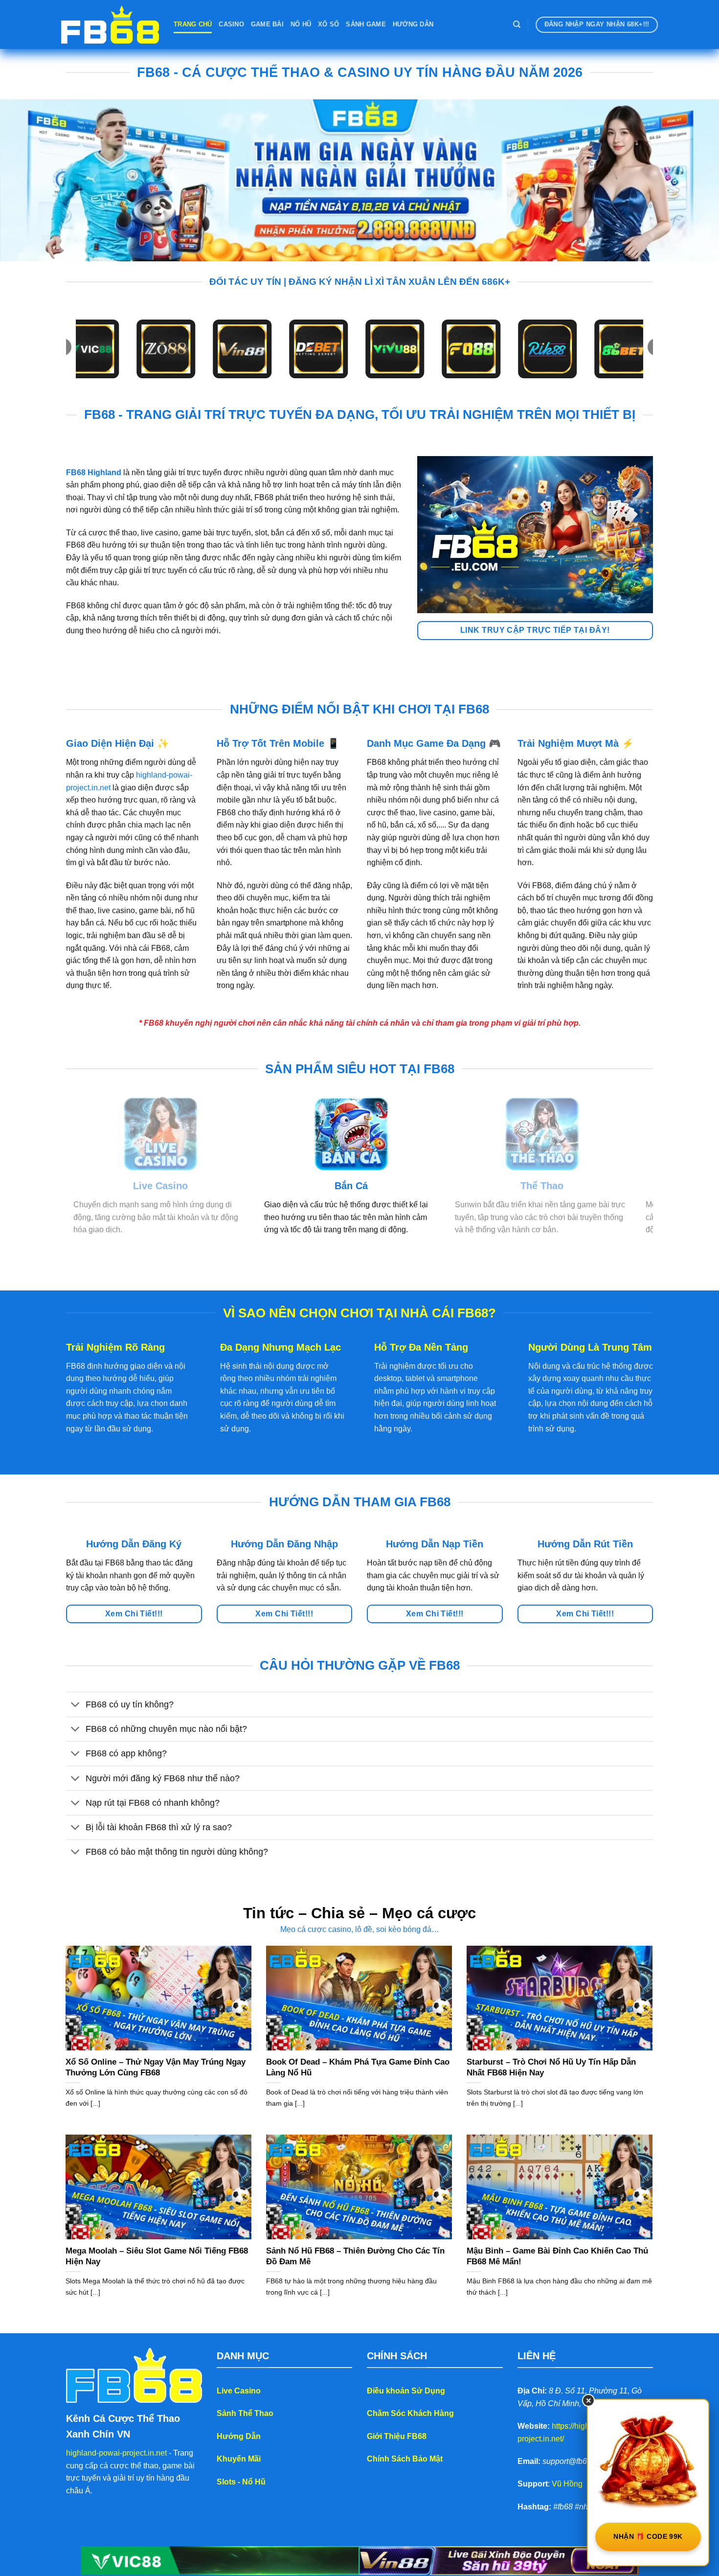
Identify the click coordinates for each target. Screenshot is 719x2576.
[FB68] (110, 25)
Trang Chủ (193, 24)
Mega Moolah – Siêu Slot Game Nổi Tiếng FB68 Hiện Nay (157, 2256)
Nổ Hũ (301, 24)
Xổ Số (328, 24)
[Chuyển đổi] (76, 1706)
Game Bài (267, 24)
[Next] (629, 1178)
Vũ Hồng (567, 2484)
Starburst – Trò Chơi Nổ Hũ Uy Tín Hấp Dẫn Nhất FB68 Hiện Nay (551, 2067)
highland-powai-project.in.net (116, 2453)
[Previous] (90, 1178)
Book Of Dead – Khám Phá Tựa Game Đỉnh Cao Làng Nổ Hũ (358, 2067)
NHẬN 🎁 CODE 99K (648, 2536)
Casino (231, 24)
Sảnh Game (366, 24)
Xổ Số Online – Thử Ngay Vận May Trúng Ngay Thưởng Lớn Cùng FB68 (156, 2067)
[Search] (517, 24)
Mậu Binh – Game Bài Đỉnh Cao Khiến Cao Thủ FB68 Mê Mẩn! (557, 2256)
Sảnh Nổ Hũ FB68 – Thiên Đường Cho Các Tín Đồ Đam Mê (355, 2256)
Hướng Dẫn (413, 24)
